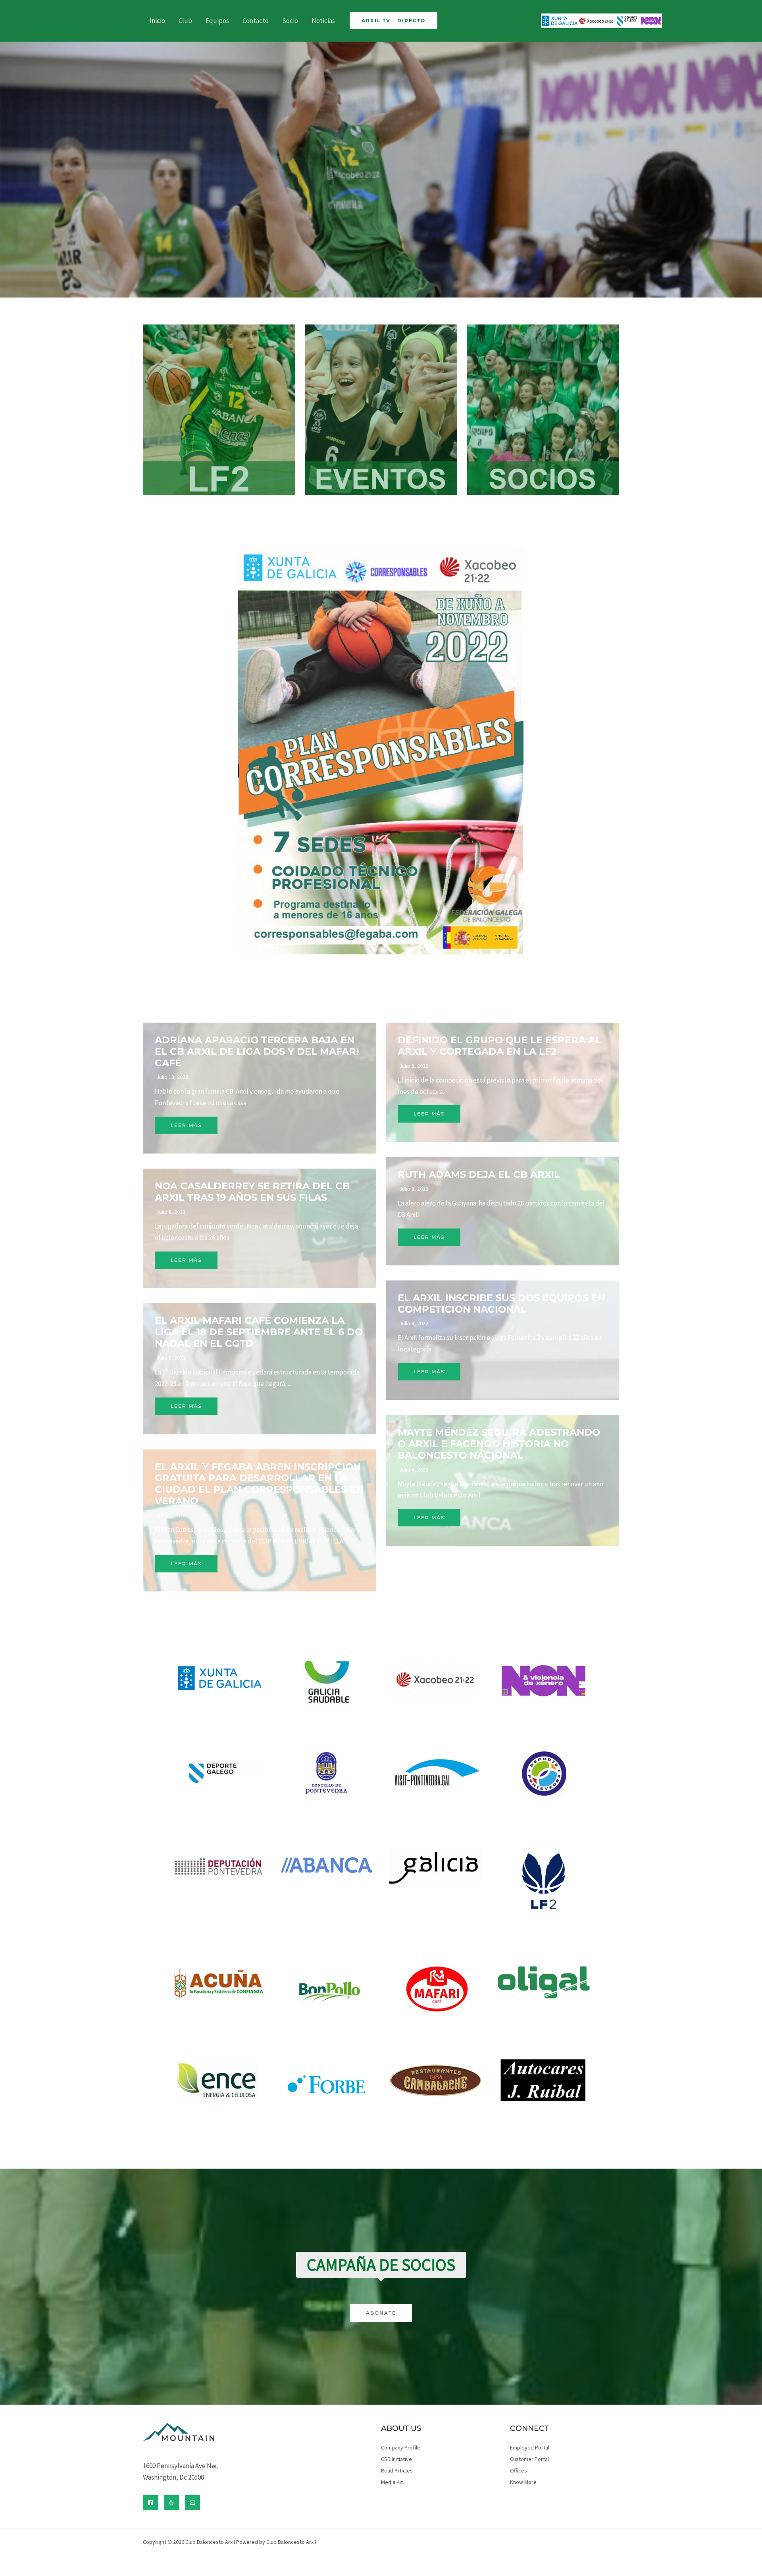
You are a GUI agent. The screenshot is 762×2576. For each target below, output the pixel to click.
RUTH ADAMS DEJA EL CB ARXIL (479, 1174)
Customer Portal (529, 2459)
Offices (519, 2470)
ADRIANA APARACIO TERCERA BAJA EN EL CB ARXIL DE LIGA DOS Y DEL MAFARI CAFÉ (257, 1051)
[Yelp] (171, 2503)
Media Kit (392, 2482)
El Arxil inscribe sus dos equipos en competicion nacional (501, 1303)
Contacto (256, 21)
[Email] (192, 2503)
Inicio (157, 21)
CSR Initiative (396, 2459)
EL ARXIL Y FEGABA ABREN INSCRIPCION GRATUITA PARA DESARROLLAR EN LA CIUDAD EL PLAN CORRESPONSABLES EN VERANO (259, 1484)
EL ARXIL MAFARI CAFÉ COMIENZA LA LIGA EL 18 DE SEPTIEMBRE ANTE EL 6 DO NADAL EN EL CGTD (259, 1332)
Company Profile (401, 2447)
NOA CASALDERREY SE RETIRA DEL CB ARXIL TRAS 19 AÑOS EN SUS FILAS (252, 1192)
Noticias (323, 21)
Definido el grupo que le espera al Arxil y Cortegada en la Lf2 (499, 1046)
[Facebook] (150, 2503)
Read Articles (397, 2470)
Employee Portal (530, 2447)
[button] (394, 21)
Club (185, 21)
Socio (290, 21)
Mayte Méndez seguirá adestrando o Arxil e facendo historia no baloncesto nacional (499, 1444)
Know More (523, 2482)
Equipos (217, 21)
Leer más (186, 1125)
